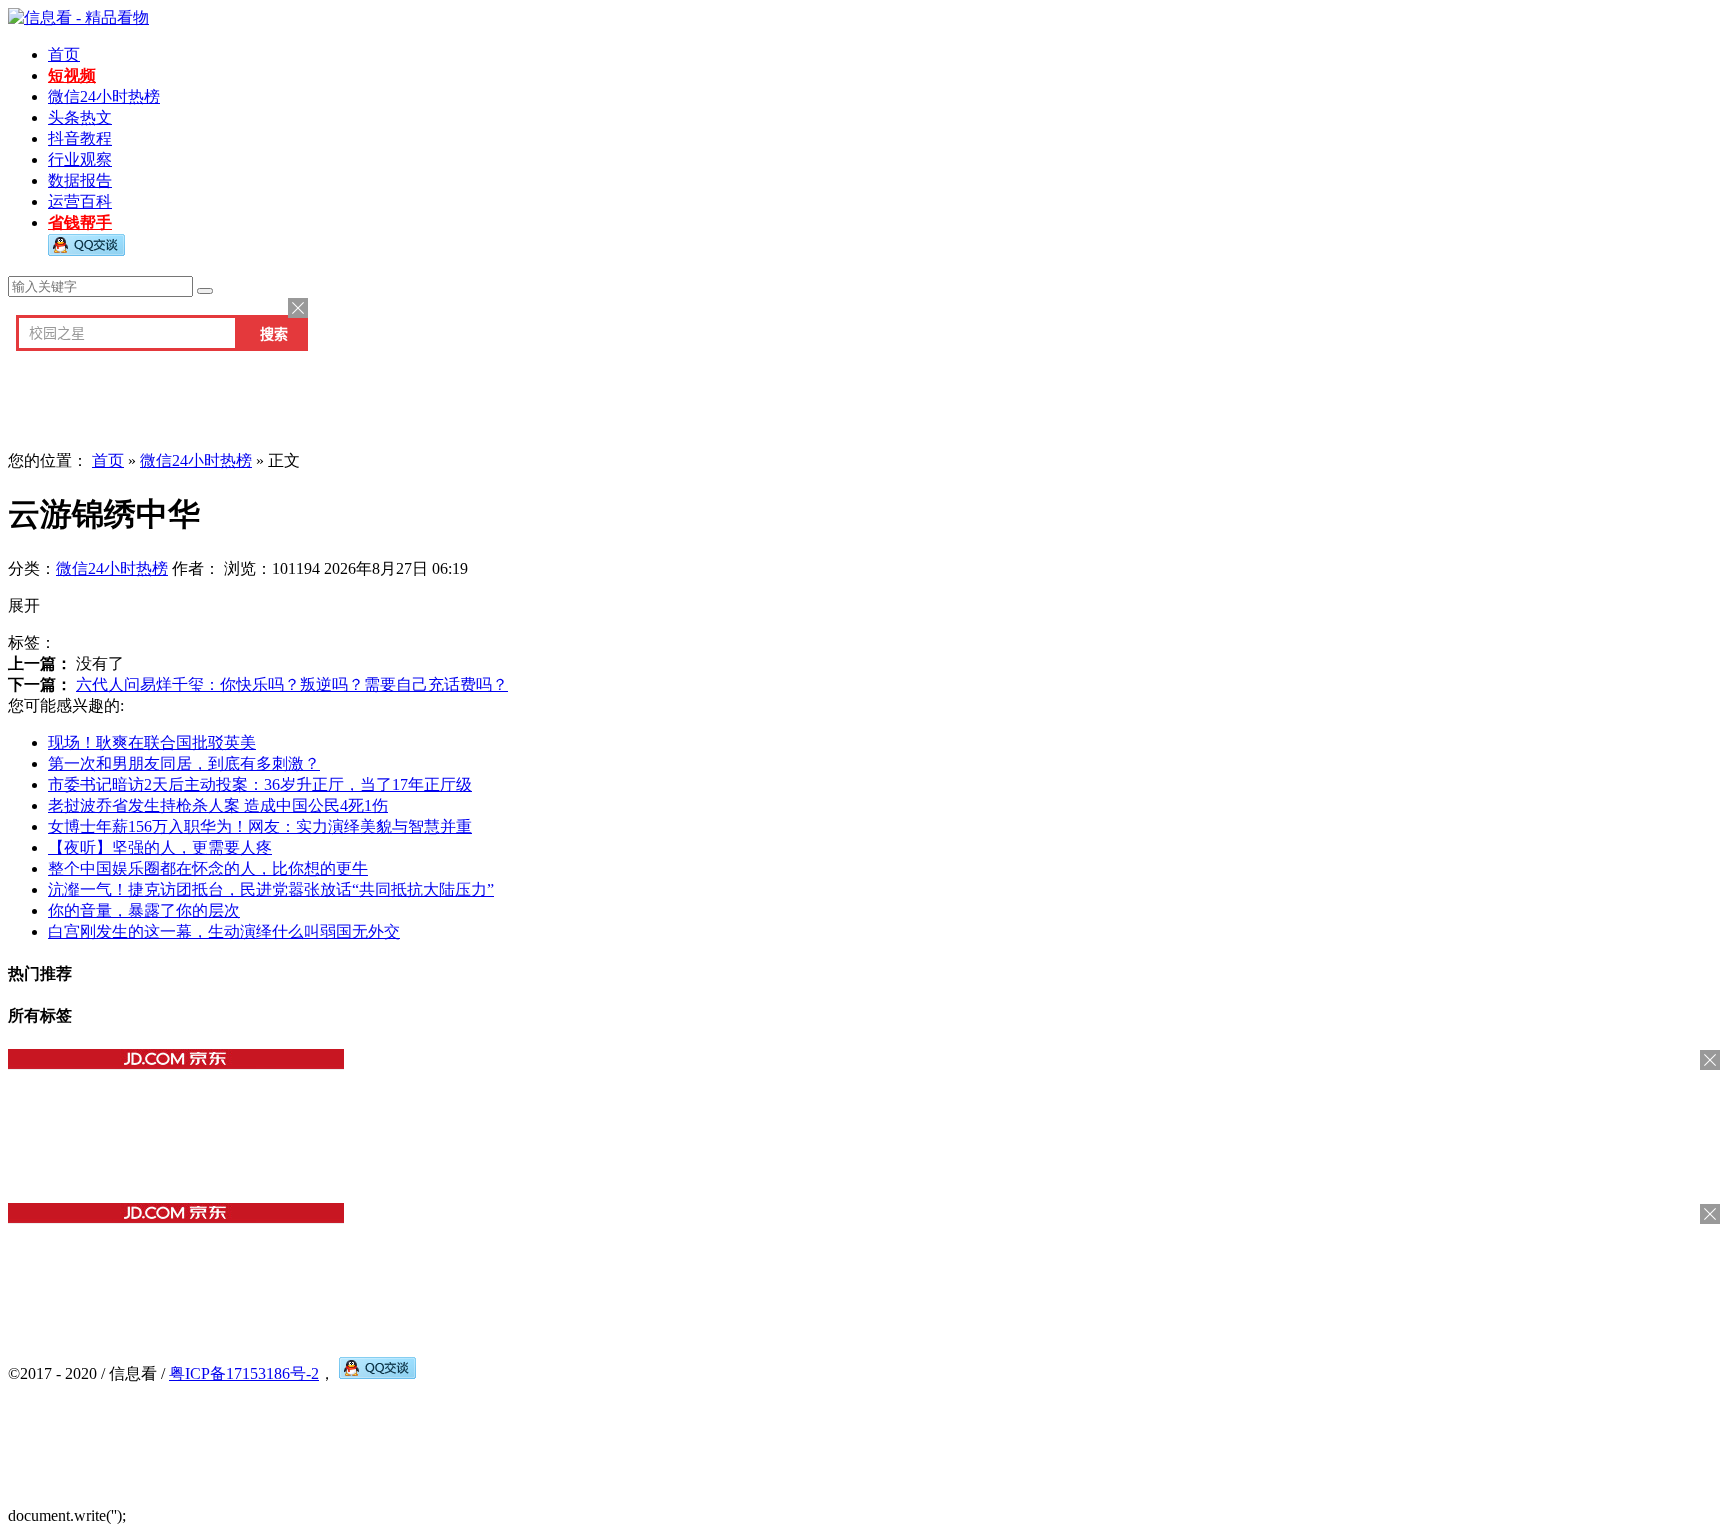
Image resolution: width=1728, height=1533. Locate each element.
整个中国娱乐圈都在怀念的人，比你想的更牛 (208, 868)
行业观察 (80, 159)
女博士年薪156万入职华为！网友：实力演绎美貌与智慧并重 (260, 826)
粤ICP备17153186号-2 (244, 1373)
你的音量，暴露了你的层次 (144, 910)
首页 (64, 54)
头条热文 (80, 117)
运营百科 (80, 201)
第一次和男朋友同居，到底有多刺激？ (184, 763)
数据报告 (80, 180)
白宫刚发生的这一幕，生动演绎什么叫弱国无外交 (224, 931)
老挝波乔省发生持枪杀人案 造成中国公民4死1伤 (218, 805)
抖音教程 (80, 138)
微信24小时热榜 (104, 96)
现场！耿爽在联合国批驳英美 (152, 742)
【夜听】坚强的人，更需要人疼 (160, 847)
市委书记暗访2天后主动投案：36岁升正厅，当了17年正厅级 (260, 784)
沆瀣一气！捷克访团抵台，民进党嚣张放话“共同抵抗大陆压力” (271, 889)
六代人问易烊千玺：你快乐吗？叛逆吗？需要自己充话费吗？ (292, 684)
